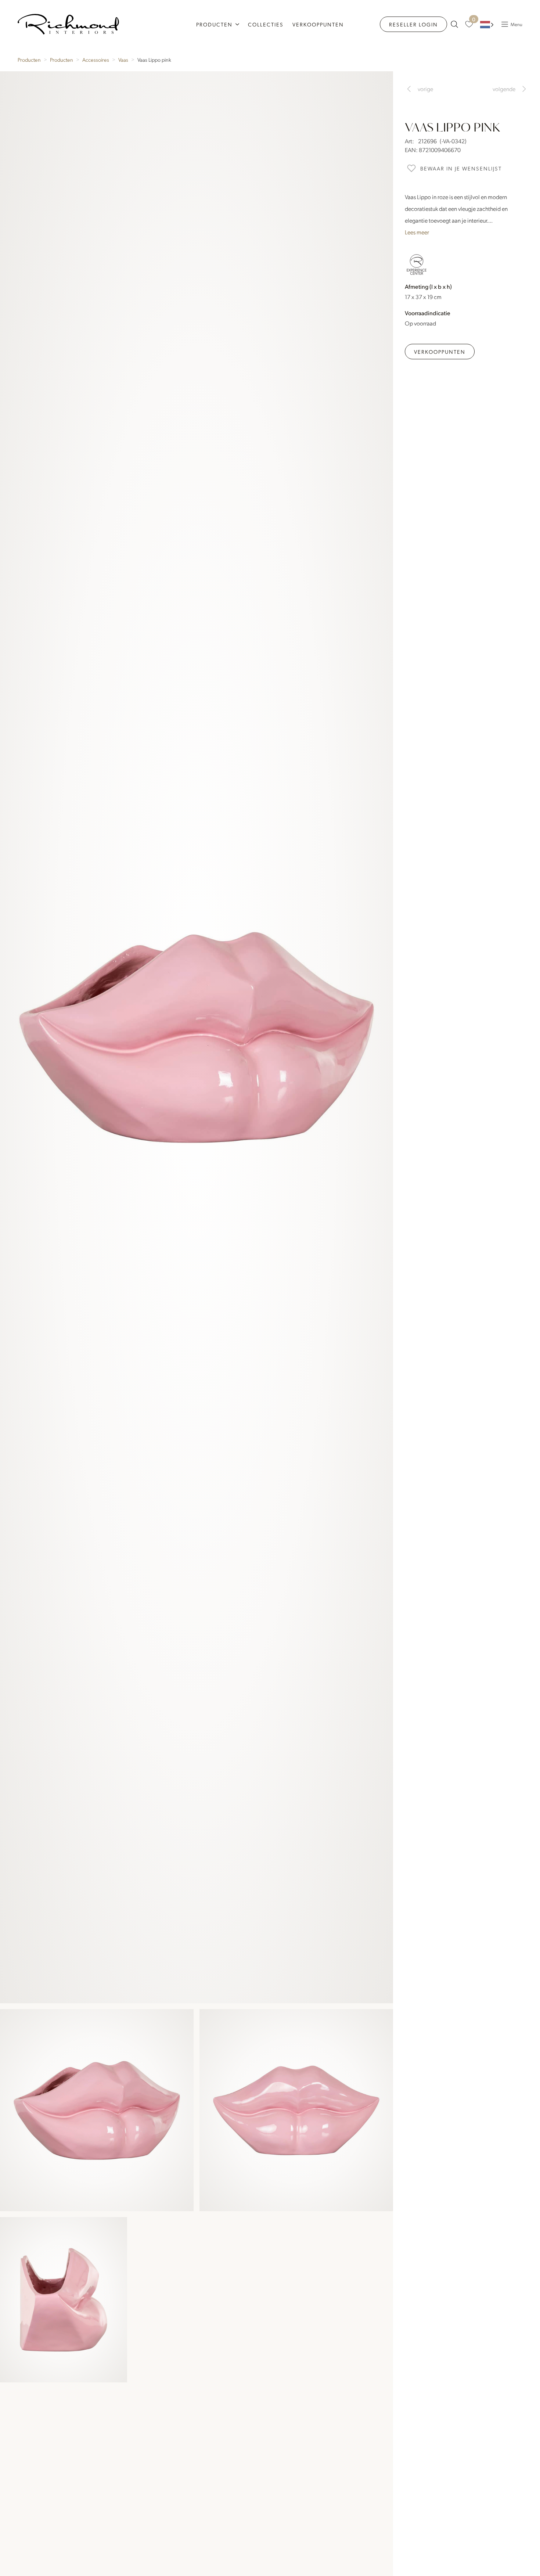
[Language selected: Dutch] (487, 24)
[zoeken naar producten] (454, 24)
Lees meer (417, 232)
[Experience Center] (417, 265)
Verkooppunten (318, 24)
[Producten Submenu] (238, 24)
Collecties (266, 24)
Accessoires (96, 60)
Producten (214, 24)
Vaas (123, 60)
